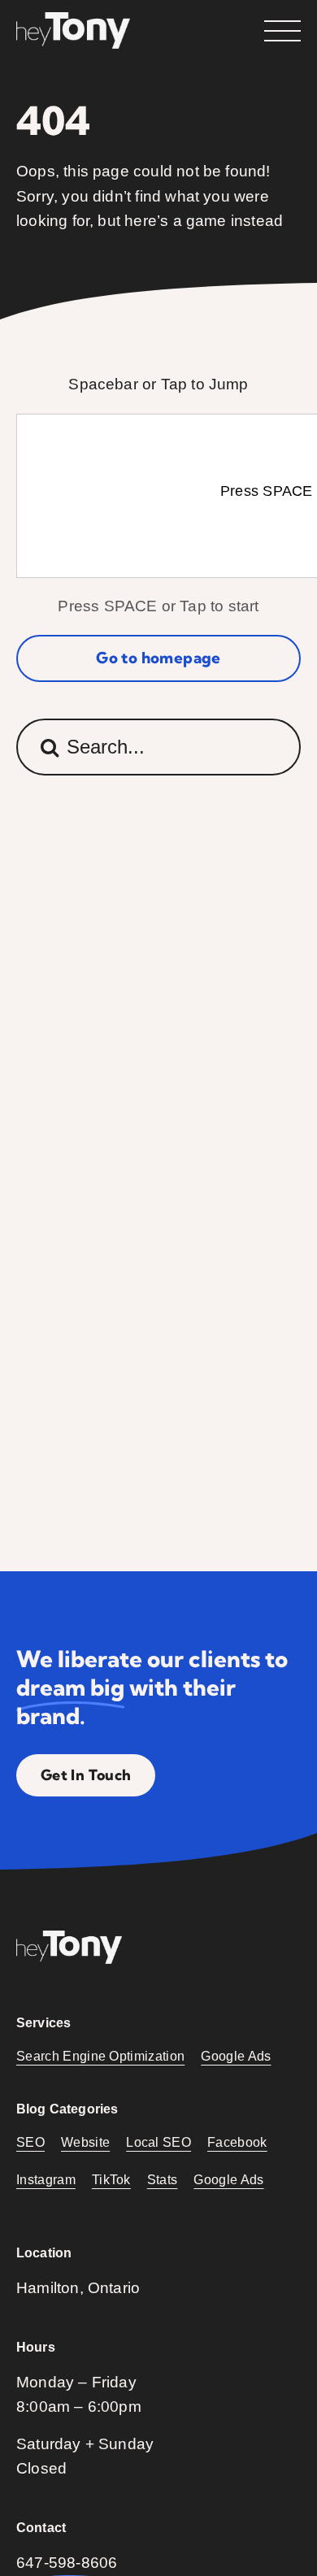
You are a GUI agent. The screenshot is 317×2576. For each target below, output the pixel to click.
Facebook (237, 2142)
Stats (163, 2180)
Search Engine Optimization (100, 2056)
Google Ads (236, 2056)
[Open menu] (282, 31)
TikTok (111, 2180)
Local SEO (158, 2142)
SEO (30, 2142)
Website (85, 2142)
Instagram (46, 2180)
